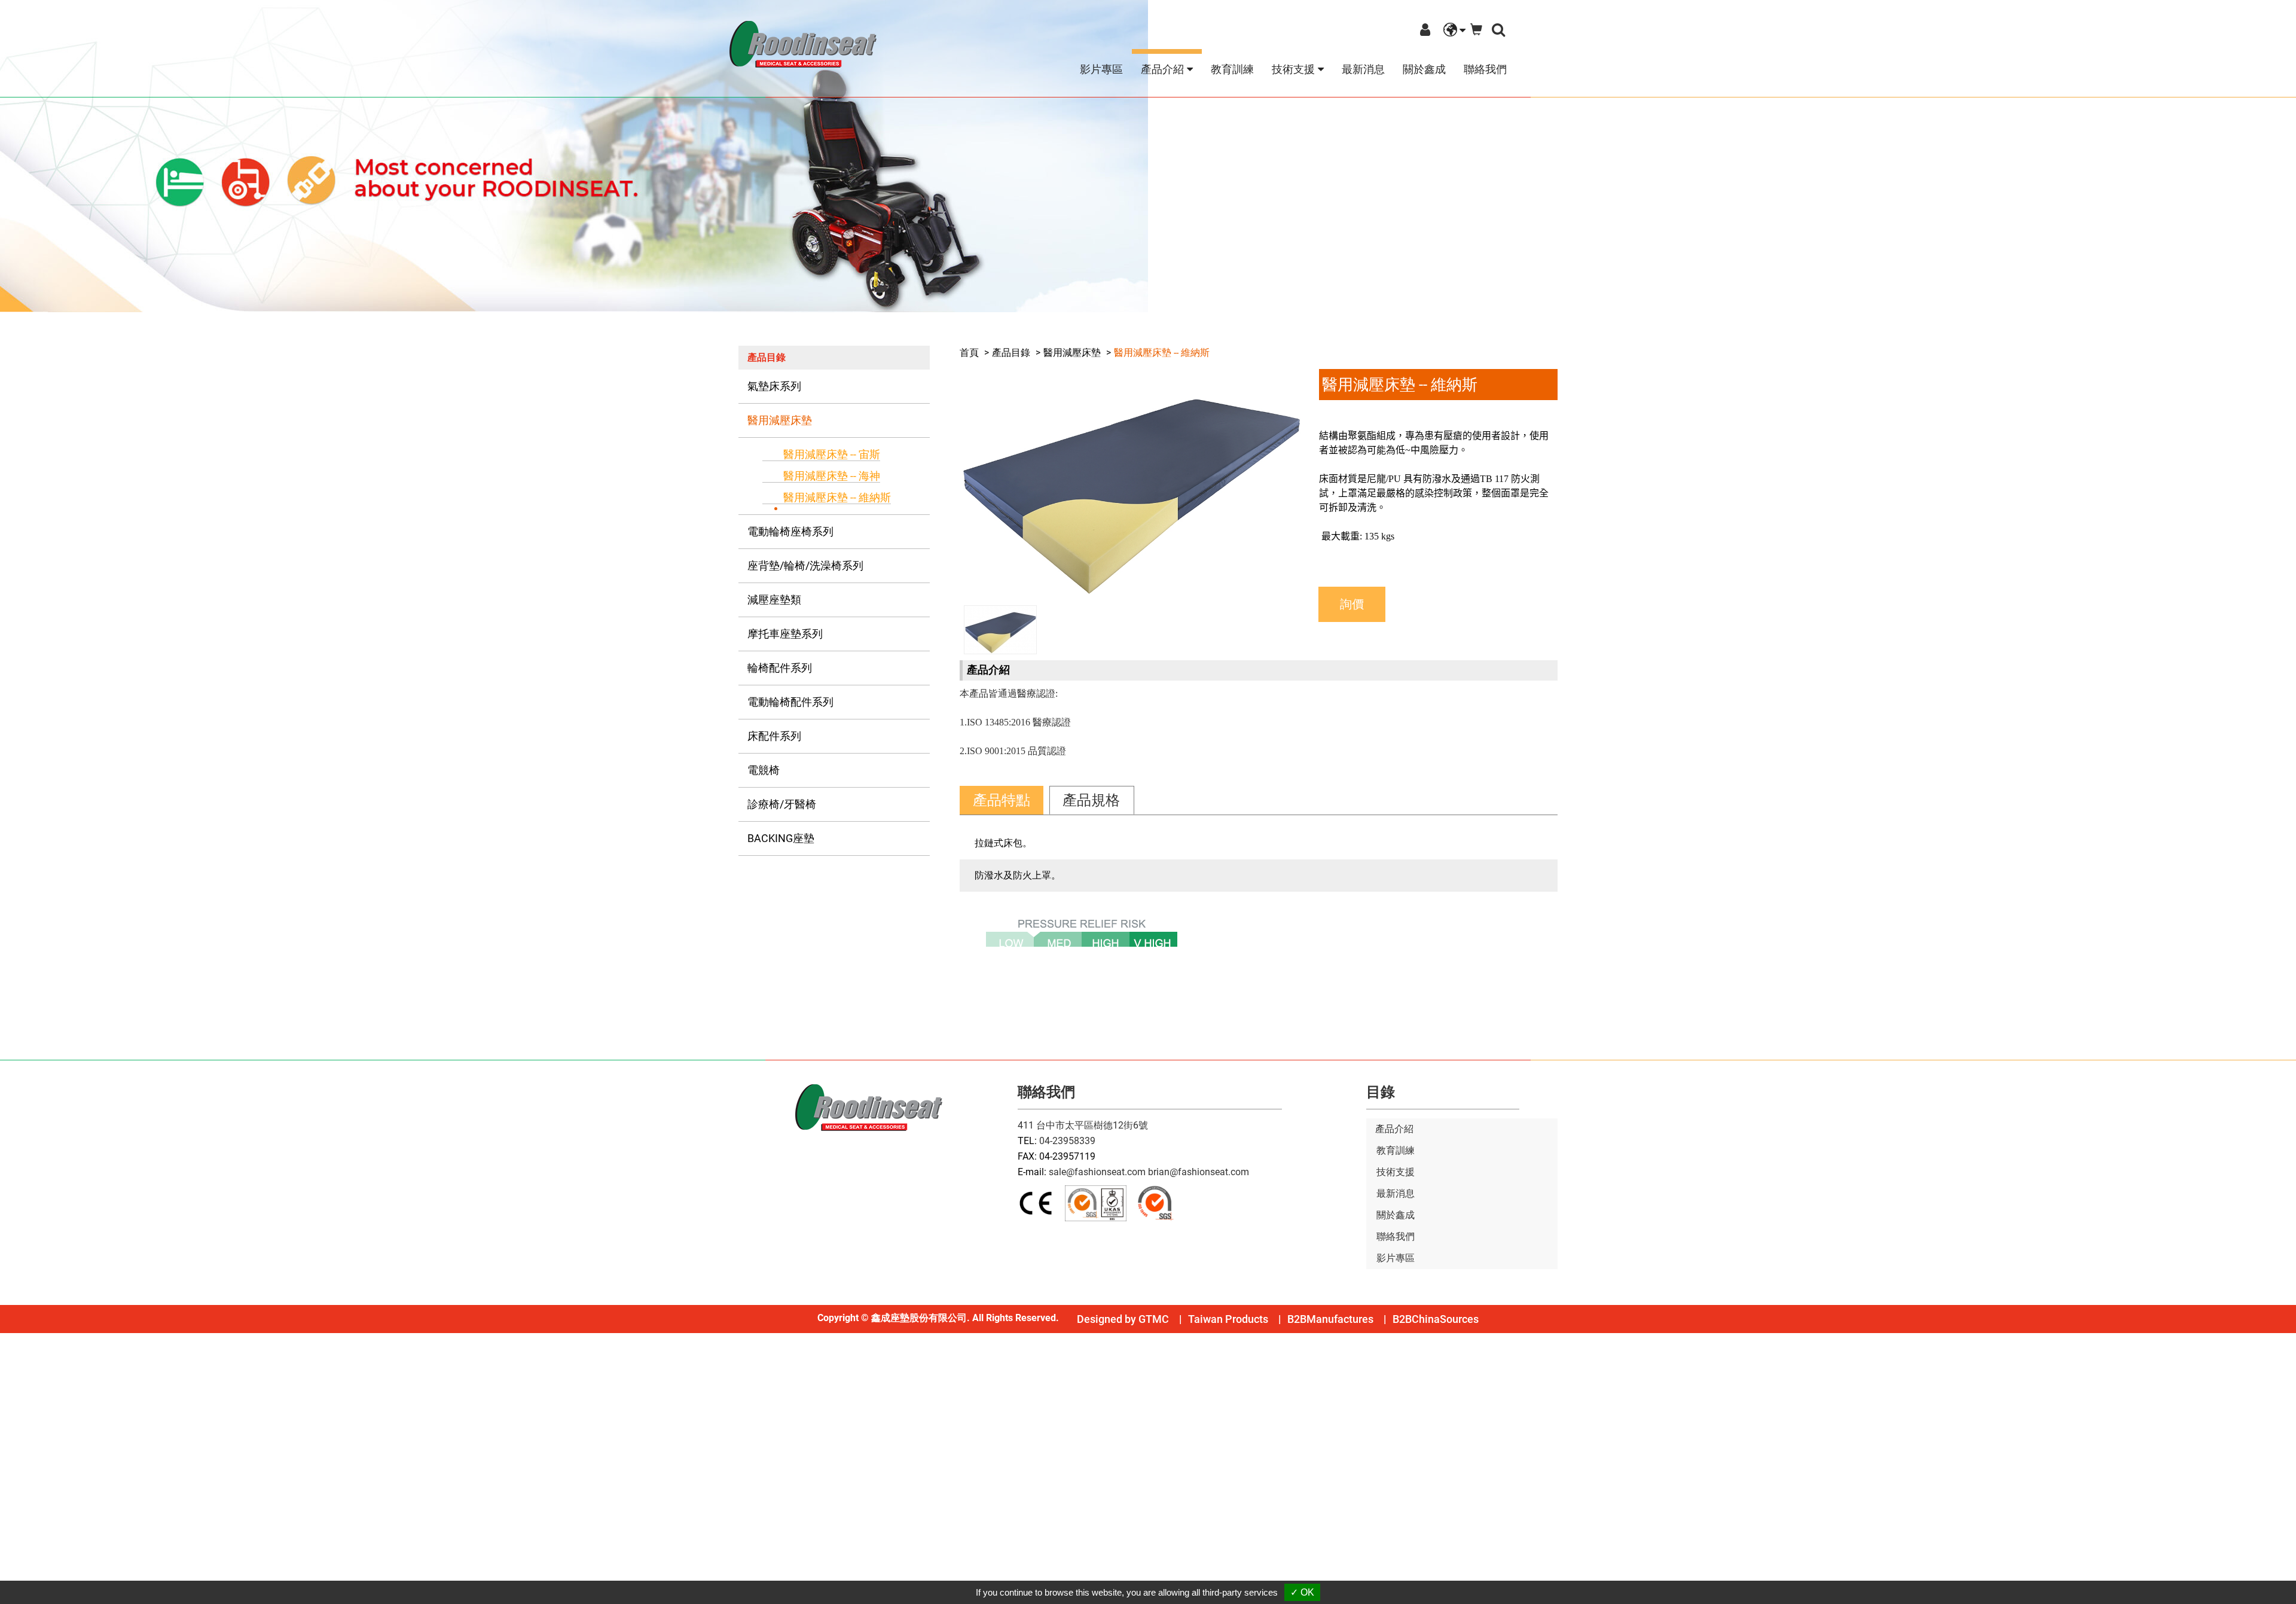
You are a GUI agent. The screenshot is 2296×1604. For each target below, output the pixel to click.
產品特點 (1002, 800)
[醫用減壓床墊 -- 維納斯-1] (1130, 482)
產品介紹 (1394, 1129)
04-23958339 (1067, 1141)
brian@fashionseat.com (1199, 1172)
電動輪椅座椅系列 (790, 531)
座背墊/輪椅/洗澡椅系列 (805, 565)
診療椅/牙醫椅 (782, 804)
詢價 (1352, 604)
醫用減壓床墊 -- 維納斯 (837, 497)
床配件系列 (774, 736)
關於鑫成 (1424, 69)
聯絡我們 (1485, 69)
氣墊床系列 (774, 386)
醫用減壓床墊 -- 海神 (832, 476)
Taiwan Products (1228, 1319)
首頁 (969, 353)
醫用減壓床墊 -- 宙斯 (832, 454)
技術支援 (1396, 1172)
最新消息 (1363, 69)
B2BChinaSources (1436, 1319)
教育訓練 (1232, 69)
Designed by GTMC (1123, 1319)
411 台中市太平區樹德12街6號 (1083, 1125)
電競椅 (764, 770)
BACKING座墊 (781, 838)
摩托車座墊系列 (785, 634)
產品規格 (1091, 800)
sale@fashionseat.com (1097, 1172)
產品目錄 (1011, 353)
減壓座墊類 (774, 600)
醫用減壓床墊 (780, 420)
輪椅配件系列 (780, 668)
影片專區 (1101, 69)
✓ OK (1302, 1592)
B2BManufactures (1330, 1319)
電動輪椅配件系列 (790, 702)
